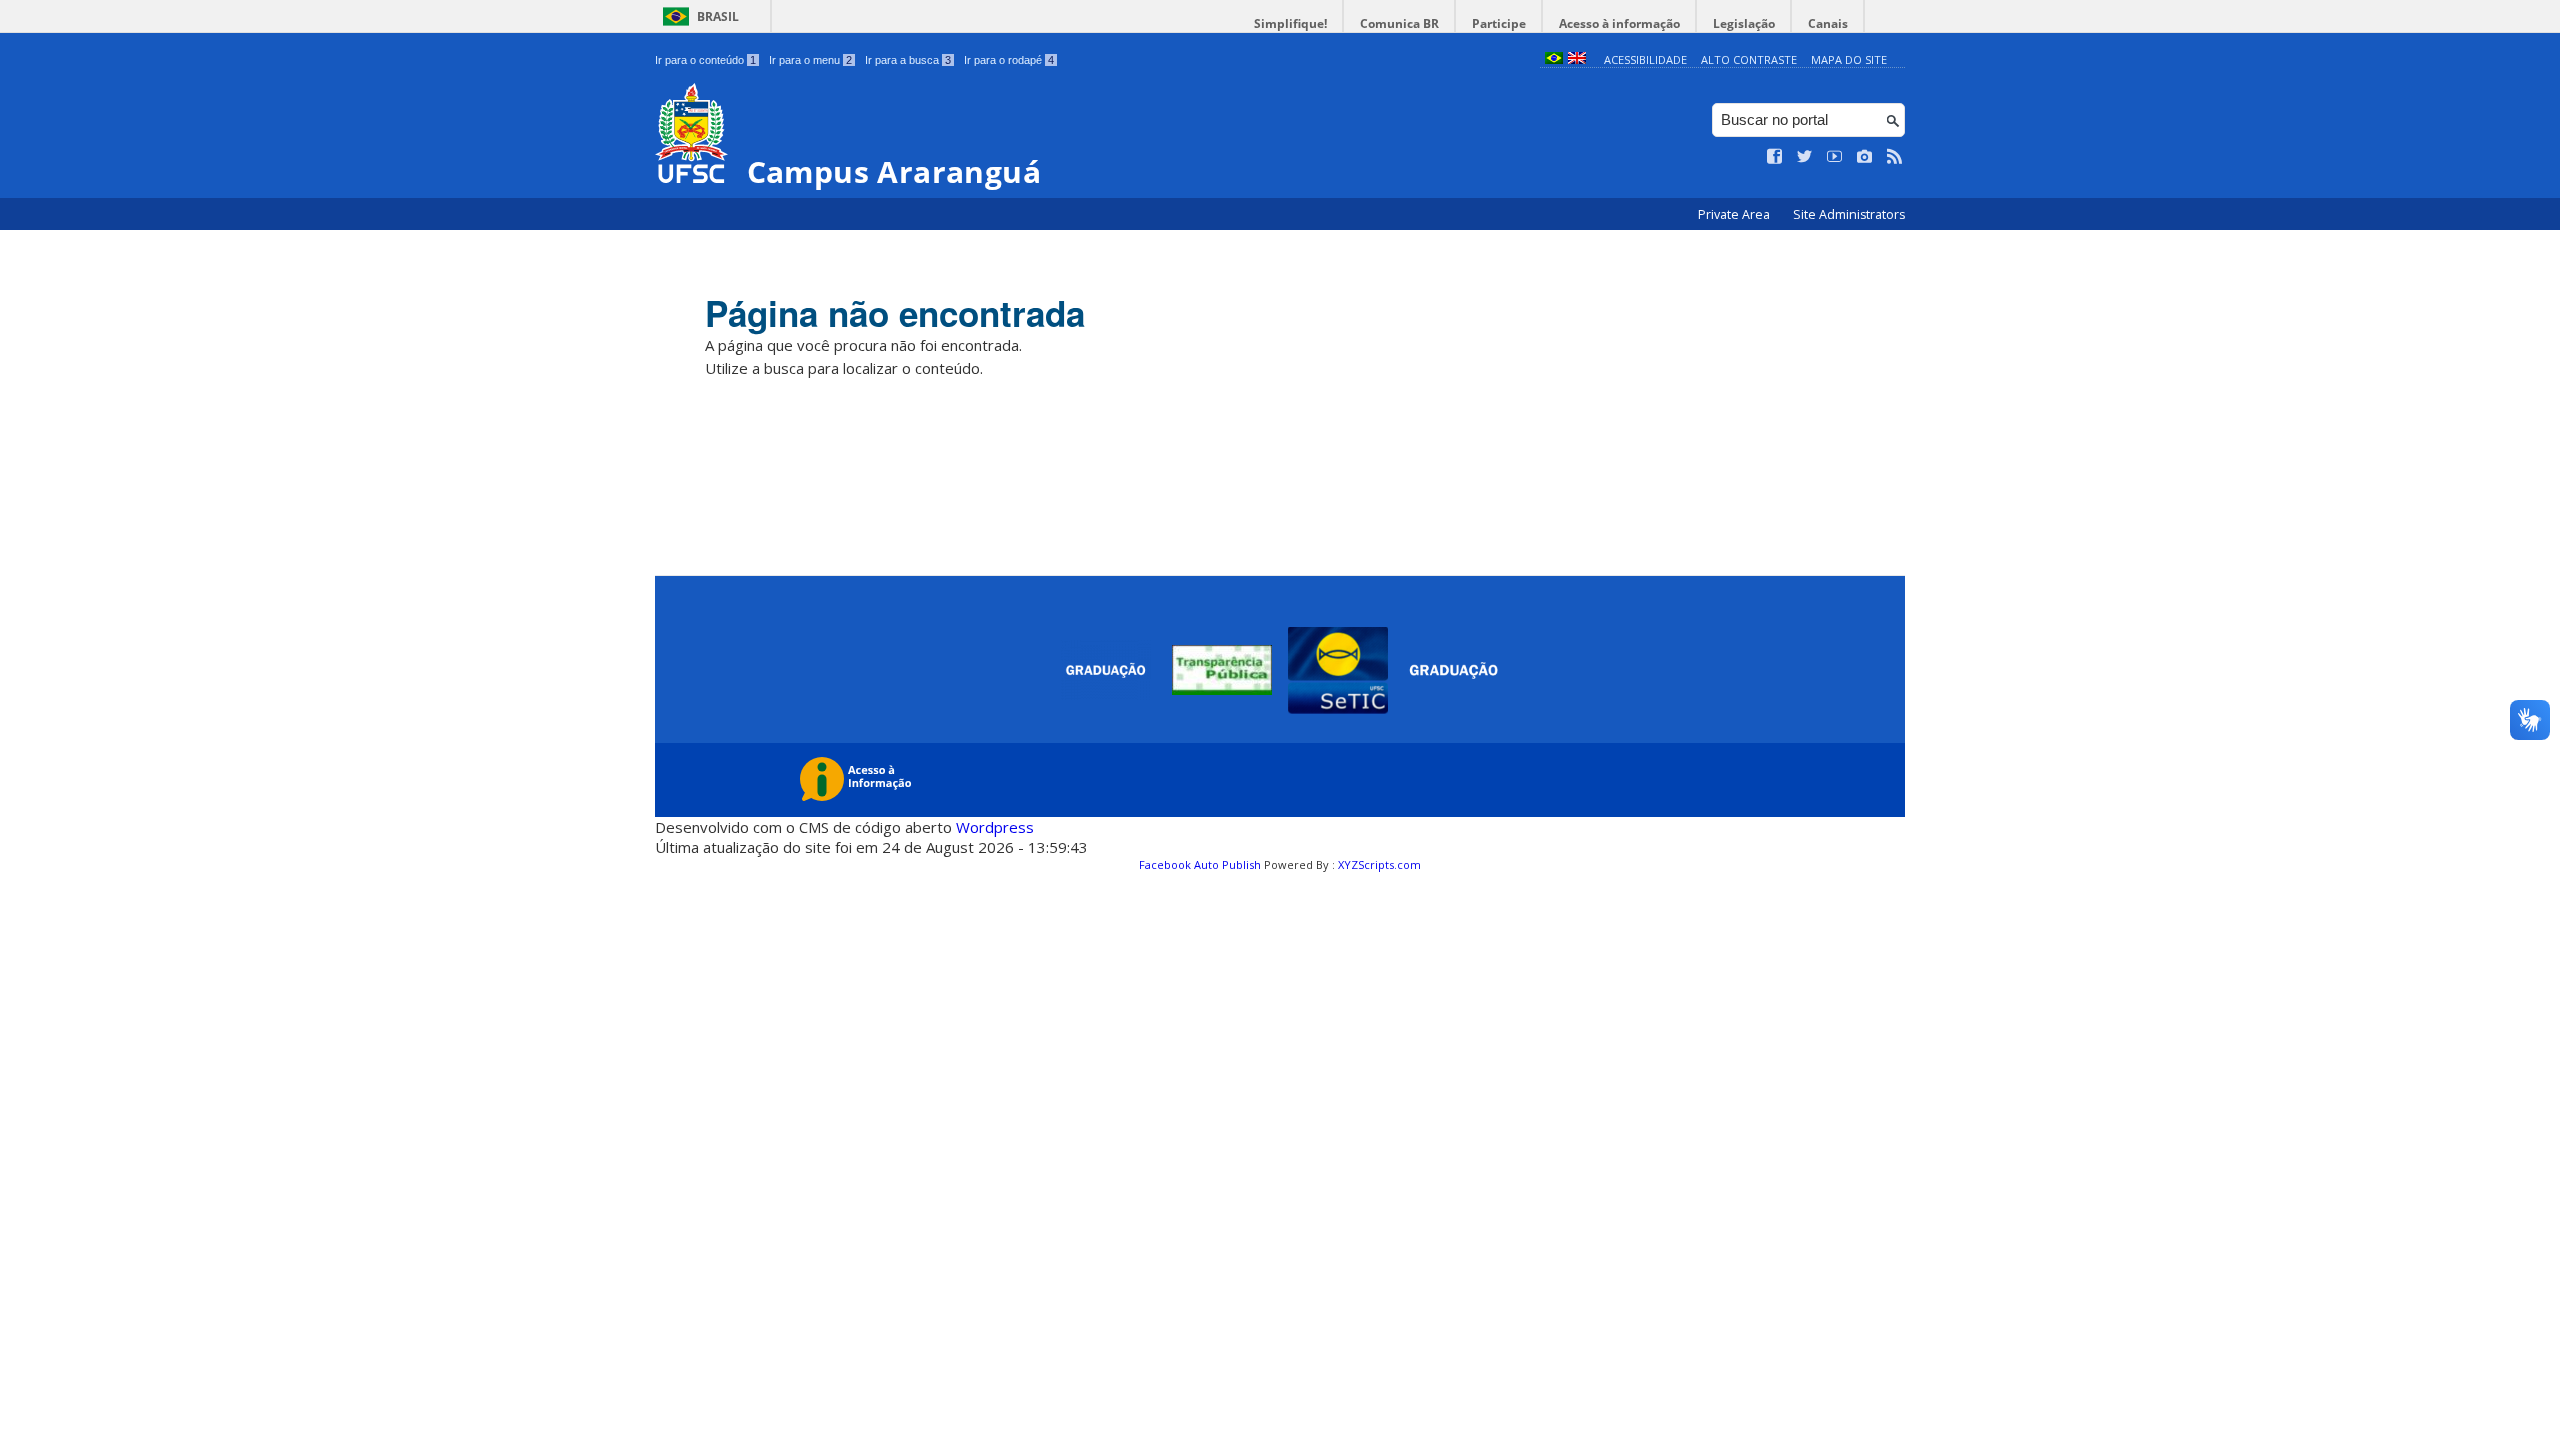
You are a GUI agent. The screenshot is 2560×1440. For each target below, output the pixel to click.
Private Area (1735, 214)
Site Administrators (1849, 214)
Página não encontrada (895, 313)
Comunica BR (1399, 23)
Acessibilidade (1645, 59)
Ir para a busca (908, 60)
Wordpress (995, 827)
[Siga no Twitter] (1805, 157)
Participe (1499, 23)
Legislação (1744, 23)
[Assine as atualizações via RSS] (1895, 157)
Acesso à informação (1619, 23)
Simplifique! (1290, 23)
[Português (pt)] (1554, 59)
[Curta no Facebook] (1775, 157)
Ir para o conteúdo (705, 60)
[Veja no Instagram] (1865, 157)
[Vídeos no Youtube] (1835, 157)
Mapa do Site (1849, 59)
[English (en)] (1577, 59)
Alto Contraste (1749, 59)
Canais (1828, 23)
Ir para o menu (810, 60)
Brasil (718, 16)
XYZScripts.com (1379, 864)
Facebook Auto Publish (1200, 864)
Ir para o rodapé (1009, 60)
